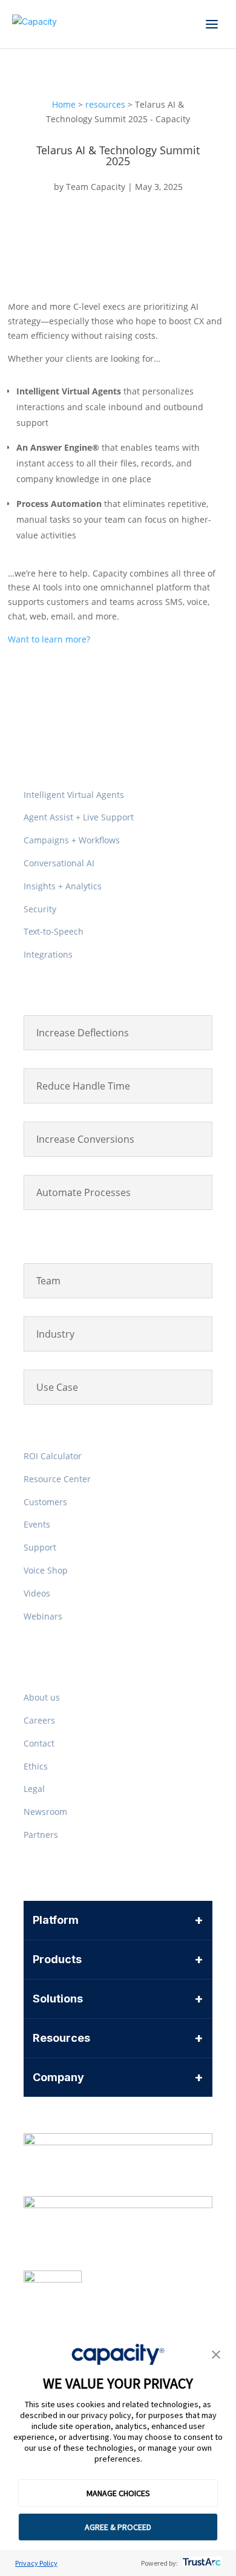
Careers (39, 1720)
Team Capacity (96, 187)
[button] (216, 2356)
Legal (34, 1789)
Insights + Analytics (63, 886)
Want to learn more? (49, 639)
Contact (39, 1743)
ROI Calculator (53, 1456)
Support (40, 1547)
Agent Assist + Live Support (79, 817)
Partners (41, 1835)
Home (64, 104)
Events (37, 1524)
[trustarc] (201, 2563)
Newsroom (45, 1812)
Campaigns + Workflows (72, 840)
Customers (45, 1502)
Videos (37, 1593)
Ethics (36, 1766)
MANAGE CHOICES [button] (118, 2493)
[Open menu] (212, 24)
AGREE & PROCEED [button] (118, 2527)
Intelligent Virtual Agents (74, 795)
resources (105, 104)
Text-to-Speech (54, 931)
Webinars (43, 1616)
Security (40, 909)
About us (42, 1697)
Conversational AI (59, 863)
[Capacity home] (34, 24)
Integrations (48, 954)
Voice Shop (46, 1570)
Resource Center (57, 1479)
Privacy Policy (36, 2563)
